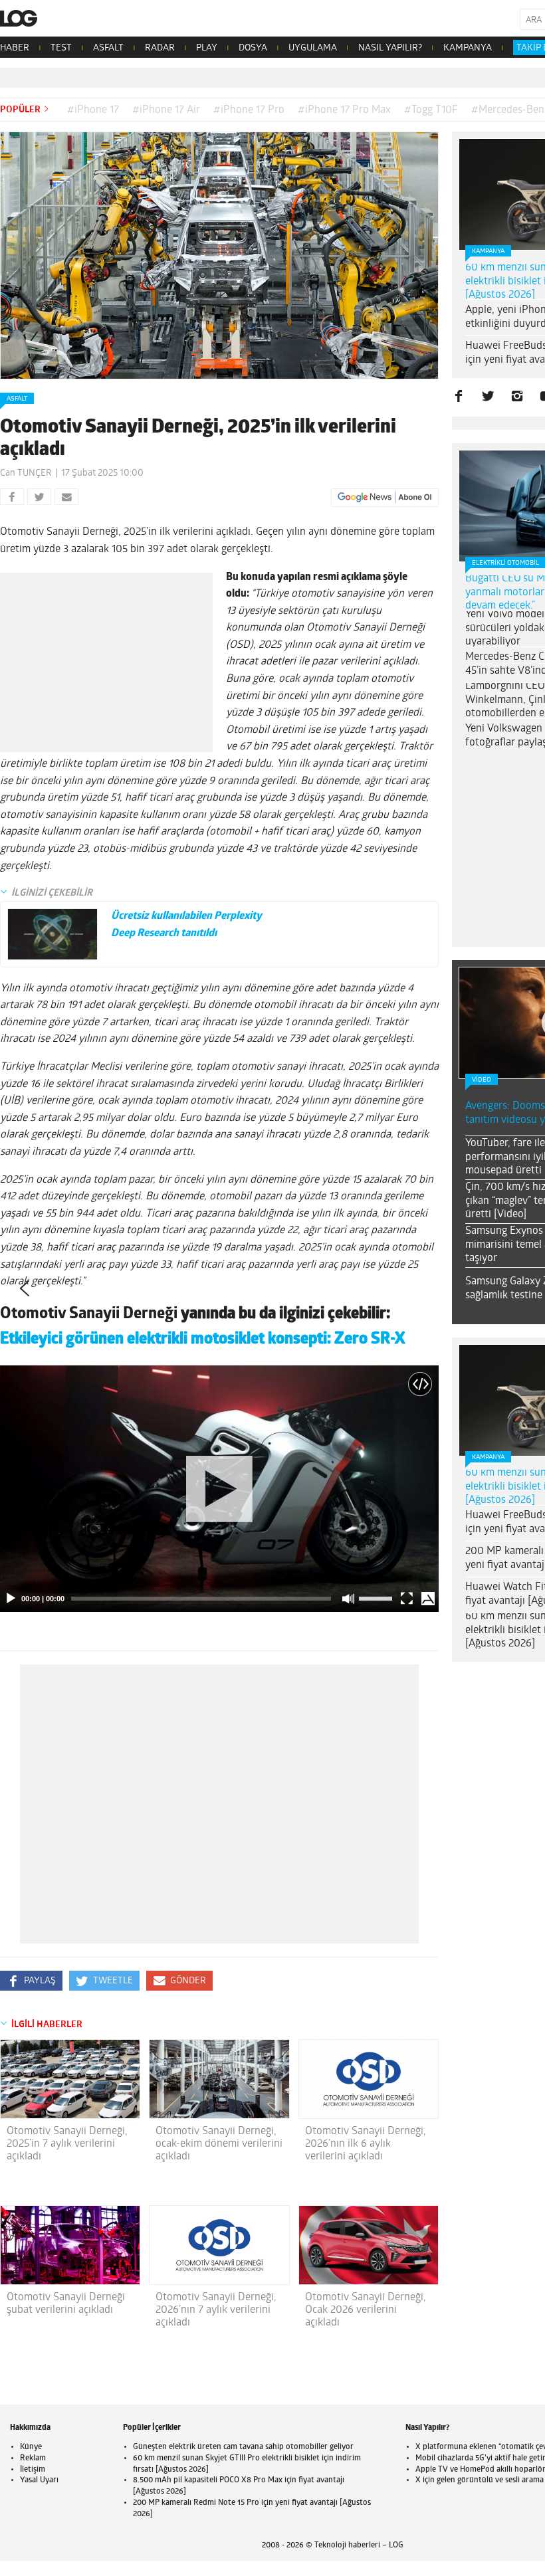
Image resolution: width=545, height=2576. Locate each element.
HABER (15, 48)
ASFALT (108, 48)
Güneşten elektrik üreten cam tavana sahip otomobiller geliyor (243, 2447)
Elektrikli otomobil (505, 563)
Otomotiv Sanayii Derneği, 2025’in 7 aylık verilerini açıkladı (67, 2144)
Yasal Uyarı (39, 2480)
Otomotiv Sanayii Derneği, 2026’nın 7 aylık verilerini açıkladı (216, 2310)
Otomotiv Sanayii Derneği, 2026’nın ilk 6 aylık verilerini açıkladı (366, 2144)
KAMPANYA (468, 48)
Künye (31, 2447)
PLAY (207, 48)
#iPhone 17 (93, 110)
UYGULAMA (313, 48)
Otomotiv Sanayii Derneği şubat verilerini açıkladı (66, 2304)
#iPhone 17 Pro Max (344, 110)
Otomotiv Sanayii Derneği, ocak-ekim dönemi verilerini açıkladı (219, 2144)
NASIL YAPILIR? (390, 48)
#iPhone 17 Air (166, 110)
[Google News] (385, 498)
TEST (61, 48)
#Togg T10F (431, 110)
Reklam (33, 2458)
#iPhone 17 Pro (249, 110)
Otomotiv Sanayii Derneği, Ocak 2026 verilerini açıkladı (366, 2310)
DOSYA (253, 48)
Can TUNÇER (26, 473)
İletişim (33, 2470)
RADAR (160, 48)
